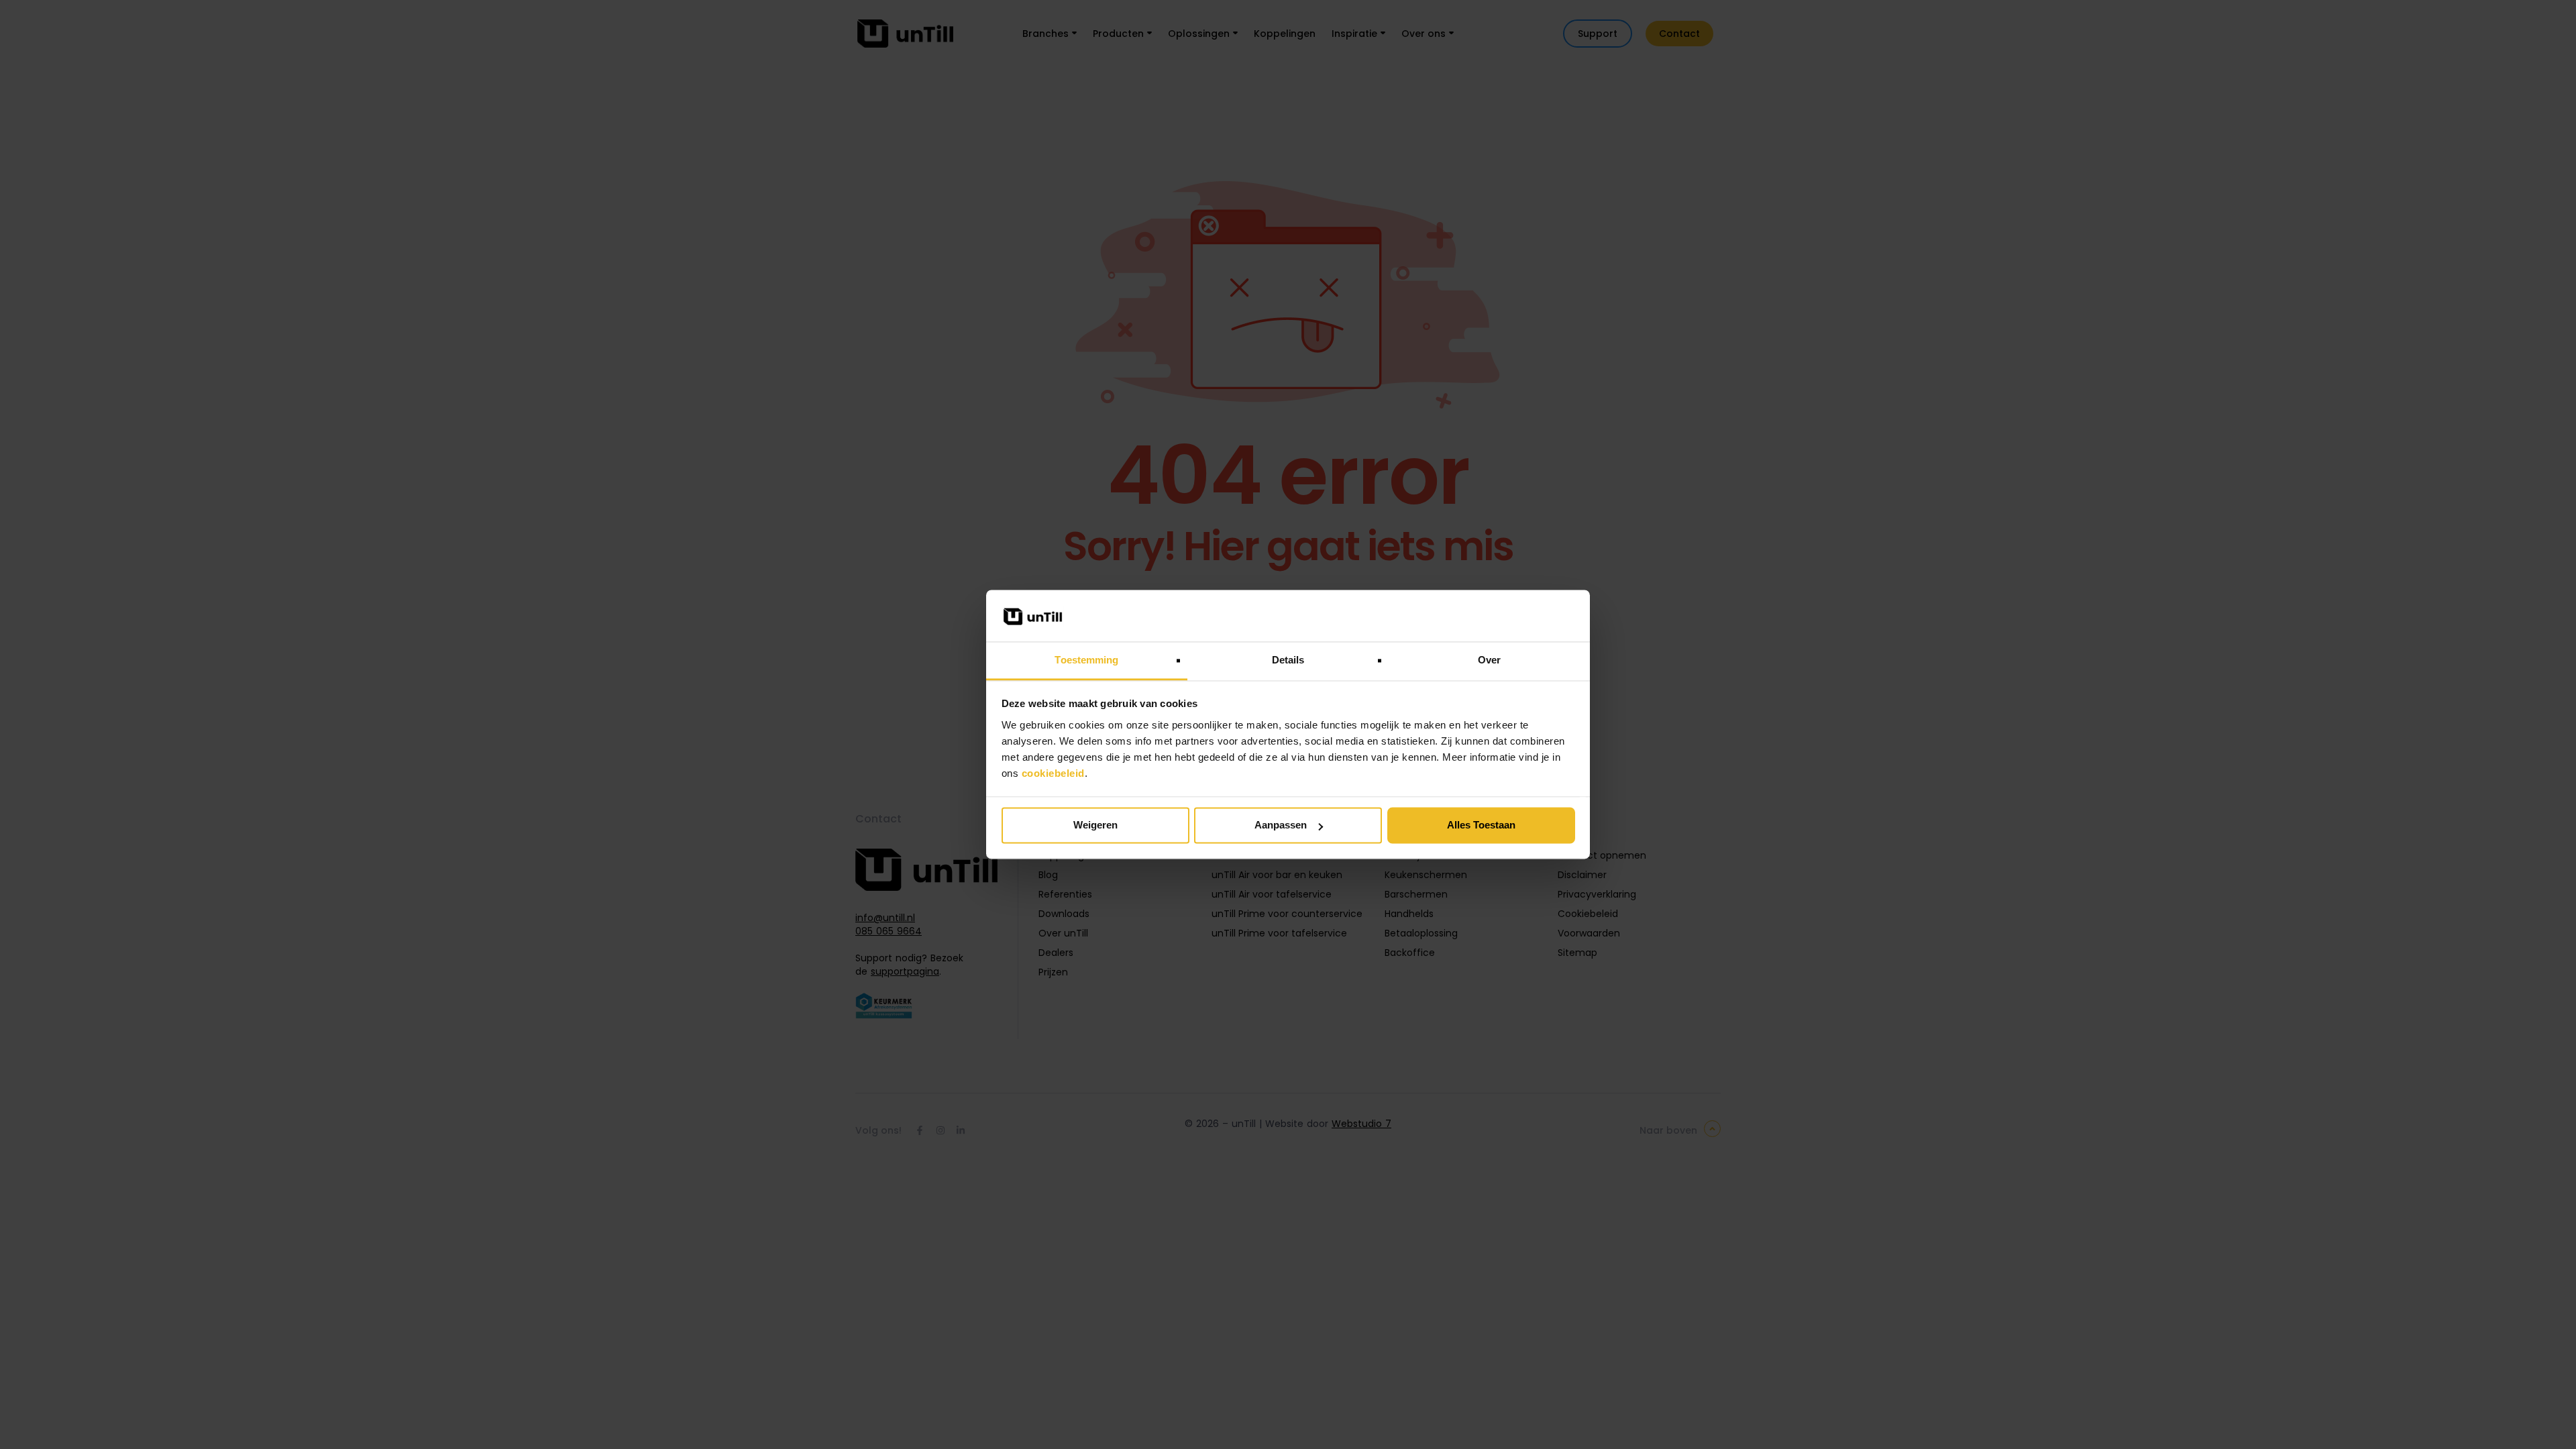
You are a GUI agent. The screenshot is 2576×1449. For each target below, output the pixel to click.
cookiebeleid (1053, 773)
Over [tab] (1489, 660)
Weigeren (1095, 825)
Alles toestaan (1481, 825)
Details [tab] (1288, 660)
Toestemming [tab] (1086, 660)
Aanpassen (1281, 825)
